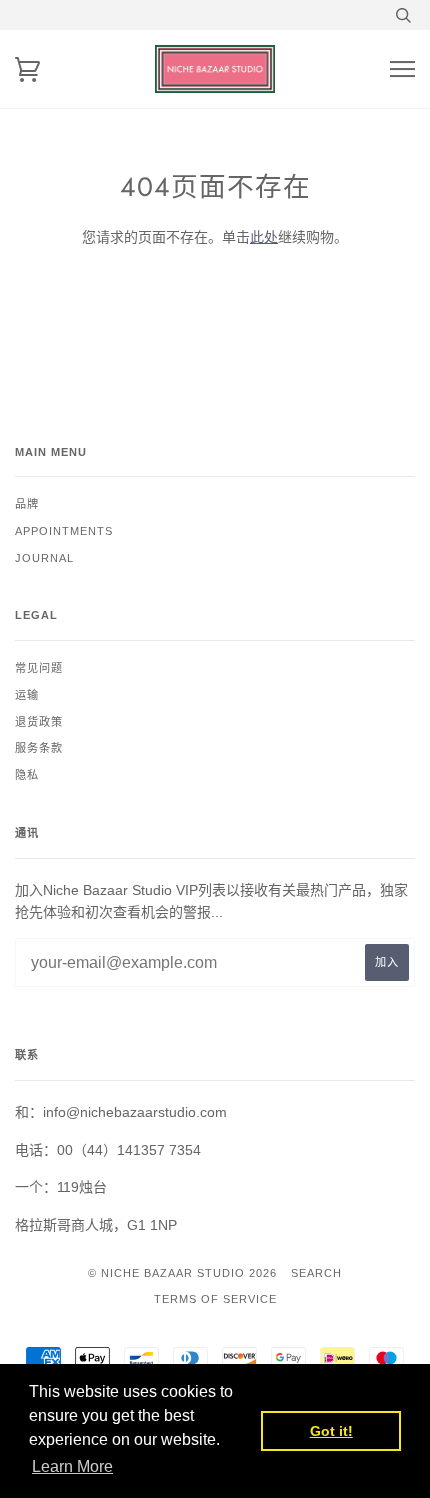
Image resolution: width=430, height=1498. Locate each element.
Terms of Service (215, 1299)
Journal (44, 558)
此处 (264, 237)
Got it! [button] (331, 1431)
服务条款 (39, 748)
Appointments (64, 531)
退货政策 (39, 722)
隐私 (27, 775)
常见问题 (39, 668)
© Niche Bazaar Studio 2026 (182, 1273)
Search (316, 1273)
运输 (27, 695)
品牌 (27, 504)
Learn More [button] (72, 1466)
